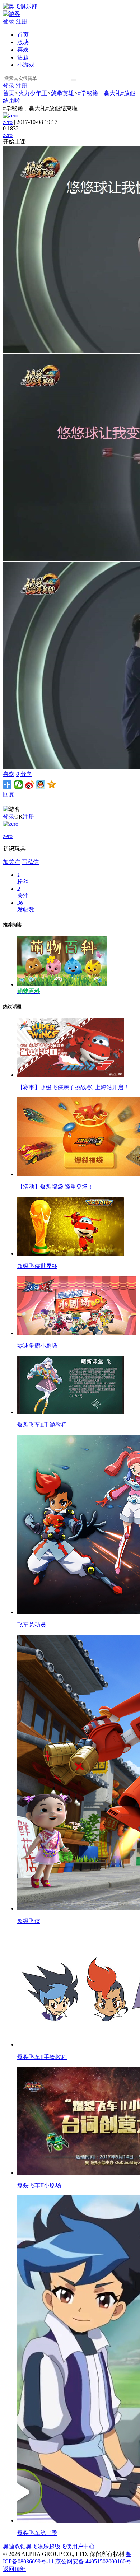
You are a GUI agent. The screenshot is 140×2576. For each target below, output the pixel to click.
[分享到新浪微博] (30, 784)
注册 (22, 21)
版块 (23, 42)
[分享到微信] (18, 784)
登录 (9, 21)
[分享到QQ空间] (52, 784)
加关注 (11, 862)
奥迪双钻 (14, 2546)
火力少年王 (33, 93)
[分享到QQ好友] (41, 784)
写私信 (30, 862)
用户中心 (83, 2546)
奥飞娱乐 (37, 2546)
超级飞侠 (60, 2546)
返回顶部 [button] (14, 2569)
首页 (23, 35)
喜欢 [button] (11, 774)
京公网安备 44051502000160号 (93, 2561)
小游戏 (26, 65)
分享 (26, 774)
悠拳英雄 (62, 93)
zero (8, 122)
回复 (9, 794)
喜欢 (23, 50)
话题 (23, 57)
